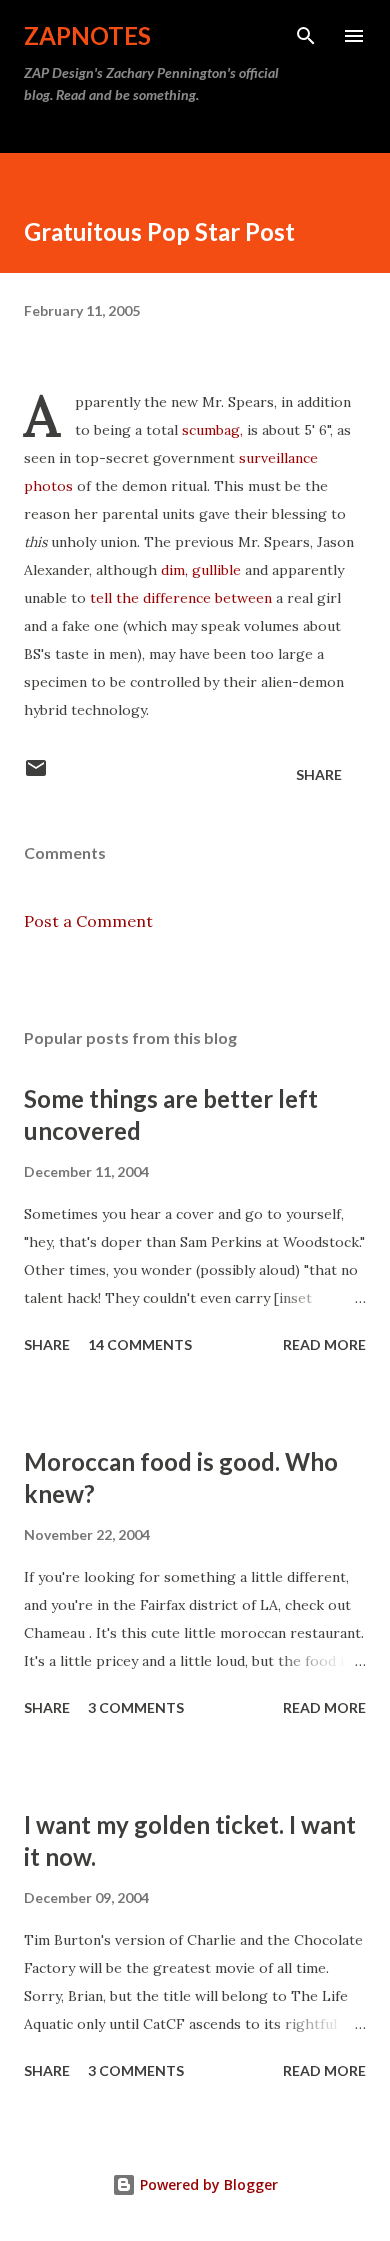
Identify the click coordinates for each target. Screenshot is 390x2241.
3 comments (136, 1707)
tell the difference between (181, 598)
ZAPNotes (87, 35)
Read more (324, 1344)
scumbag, (212, 430)
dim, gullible (201, 570)
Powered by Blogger (207, 2184)
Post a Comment (88, 921)
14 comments (140, 1344)
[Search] (306, 36)
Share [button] (319, 774)
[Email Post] (36, 774)
